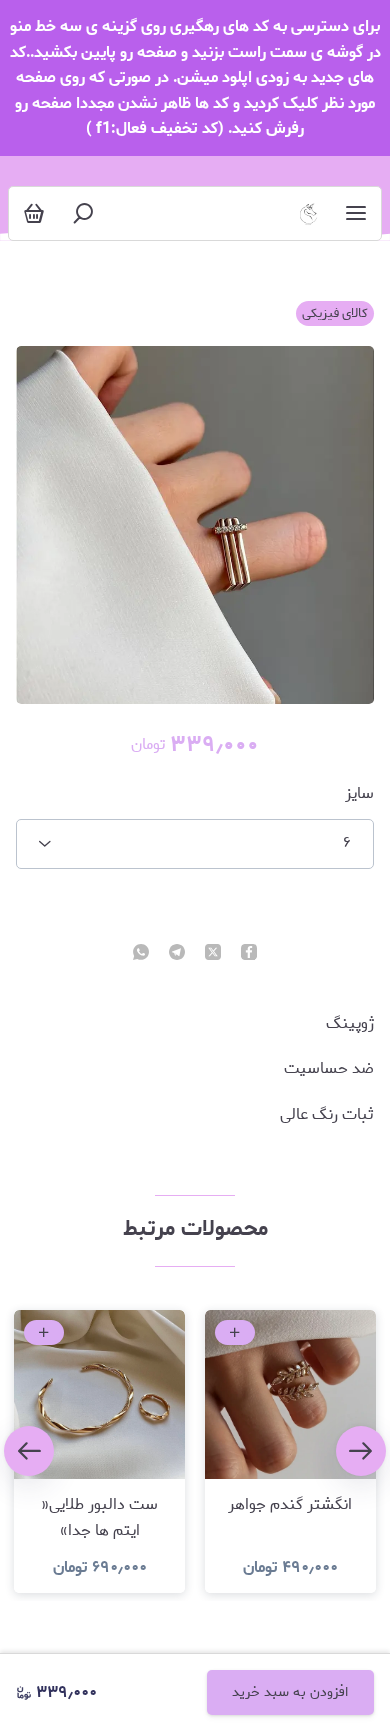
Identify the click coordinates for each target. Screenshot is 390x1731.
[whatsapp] (141, 954)
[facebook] (249, 954)
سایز (359, 794)
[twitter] (213, 954)
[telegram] (177, 954)
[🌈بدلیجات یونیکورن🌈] (308, 213)
